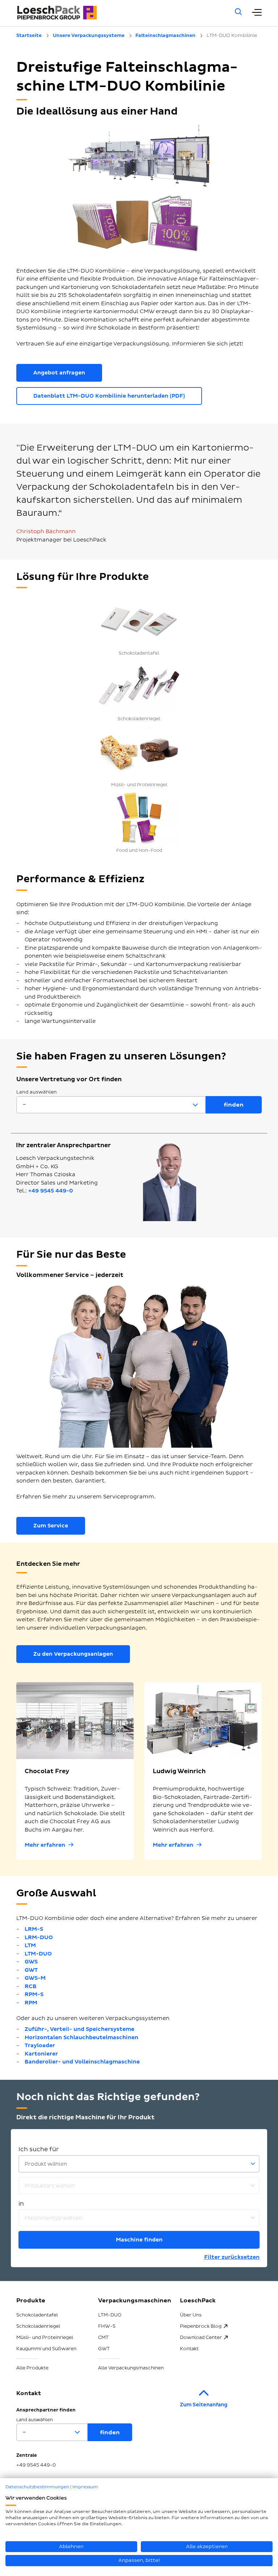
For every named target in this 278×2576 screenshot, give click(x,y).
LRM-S (34, 1929)
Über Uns (191, 2315)
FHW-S (107, 2326)
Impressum (85, 2487)
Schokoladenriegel (38, 2326)
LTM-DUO (38, 1954)
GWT (31, 1970)
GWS (31, 1962)
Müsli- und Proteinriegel (45, 2338)
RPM (31, 2003)
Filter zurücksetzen (232, 2257)
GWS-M (35, 1978)
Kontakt (189, 2349)
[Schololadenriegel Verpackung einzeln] (139, 686)
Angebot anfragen (59, 373)
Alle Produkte (32, 2368)
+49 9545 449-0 (51, 1191)
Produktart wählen (50, 2186)
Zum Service (51, 1526)
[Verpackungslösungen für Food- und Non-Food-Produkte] (139, 818)
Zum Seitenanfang (204, 2405)
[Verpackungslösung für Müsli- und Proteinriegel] (139, 752)
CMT (103, 2338)
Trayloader (40, 2046)
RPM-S (34, 1994)
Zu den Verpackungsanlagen (73, 1654)
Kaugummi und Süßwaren (46, 2349)
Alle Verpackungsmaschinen (131, 2368)
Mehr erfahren (45, 1845)
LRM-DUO (39, 1938)
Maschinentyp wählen (53, 2218)
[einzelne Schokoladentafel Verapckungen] (139, 621)
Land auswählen (37, 1092)
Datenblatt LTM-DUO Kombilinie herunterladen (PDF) (109, 396)
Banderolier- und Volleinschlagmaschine (82, 2062)
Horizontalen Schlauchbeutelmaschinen (81, 2038)
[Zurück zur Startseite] (116, 13)
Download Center (201, 2338)
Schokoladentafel (37, 2315)
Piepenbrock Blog (201, 2326)
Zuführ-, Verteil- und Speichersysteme (79, 2029)
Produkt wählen (46, 2164)
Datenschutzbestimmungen (37, 2487)
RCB (31, 1986)
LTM (30, 1946)
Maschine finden (139, 2240)
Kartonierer (41, 2054)
